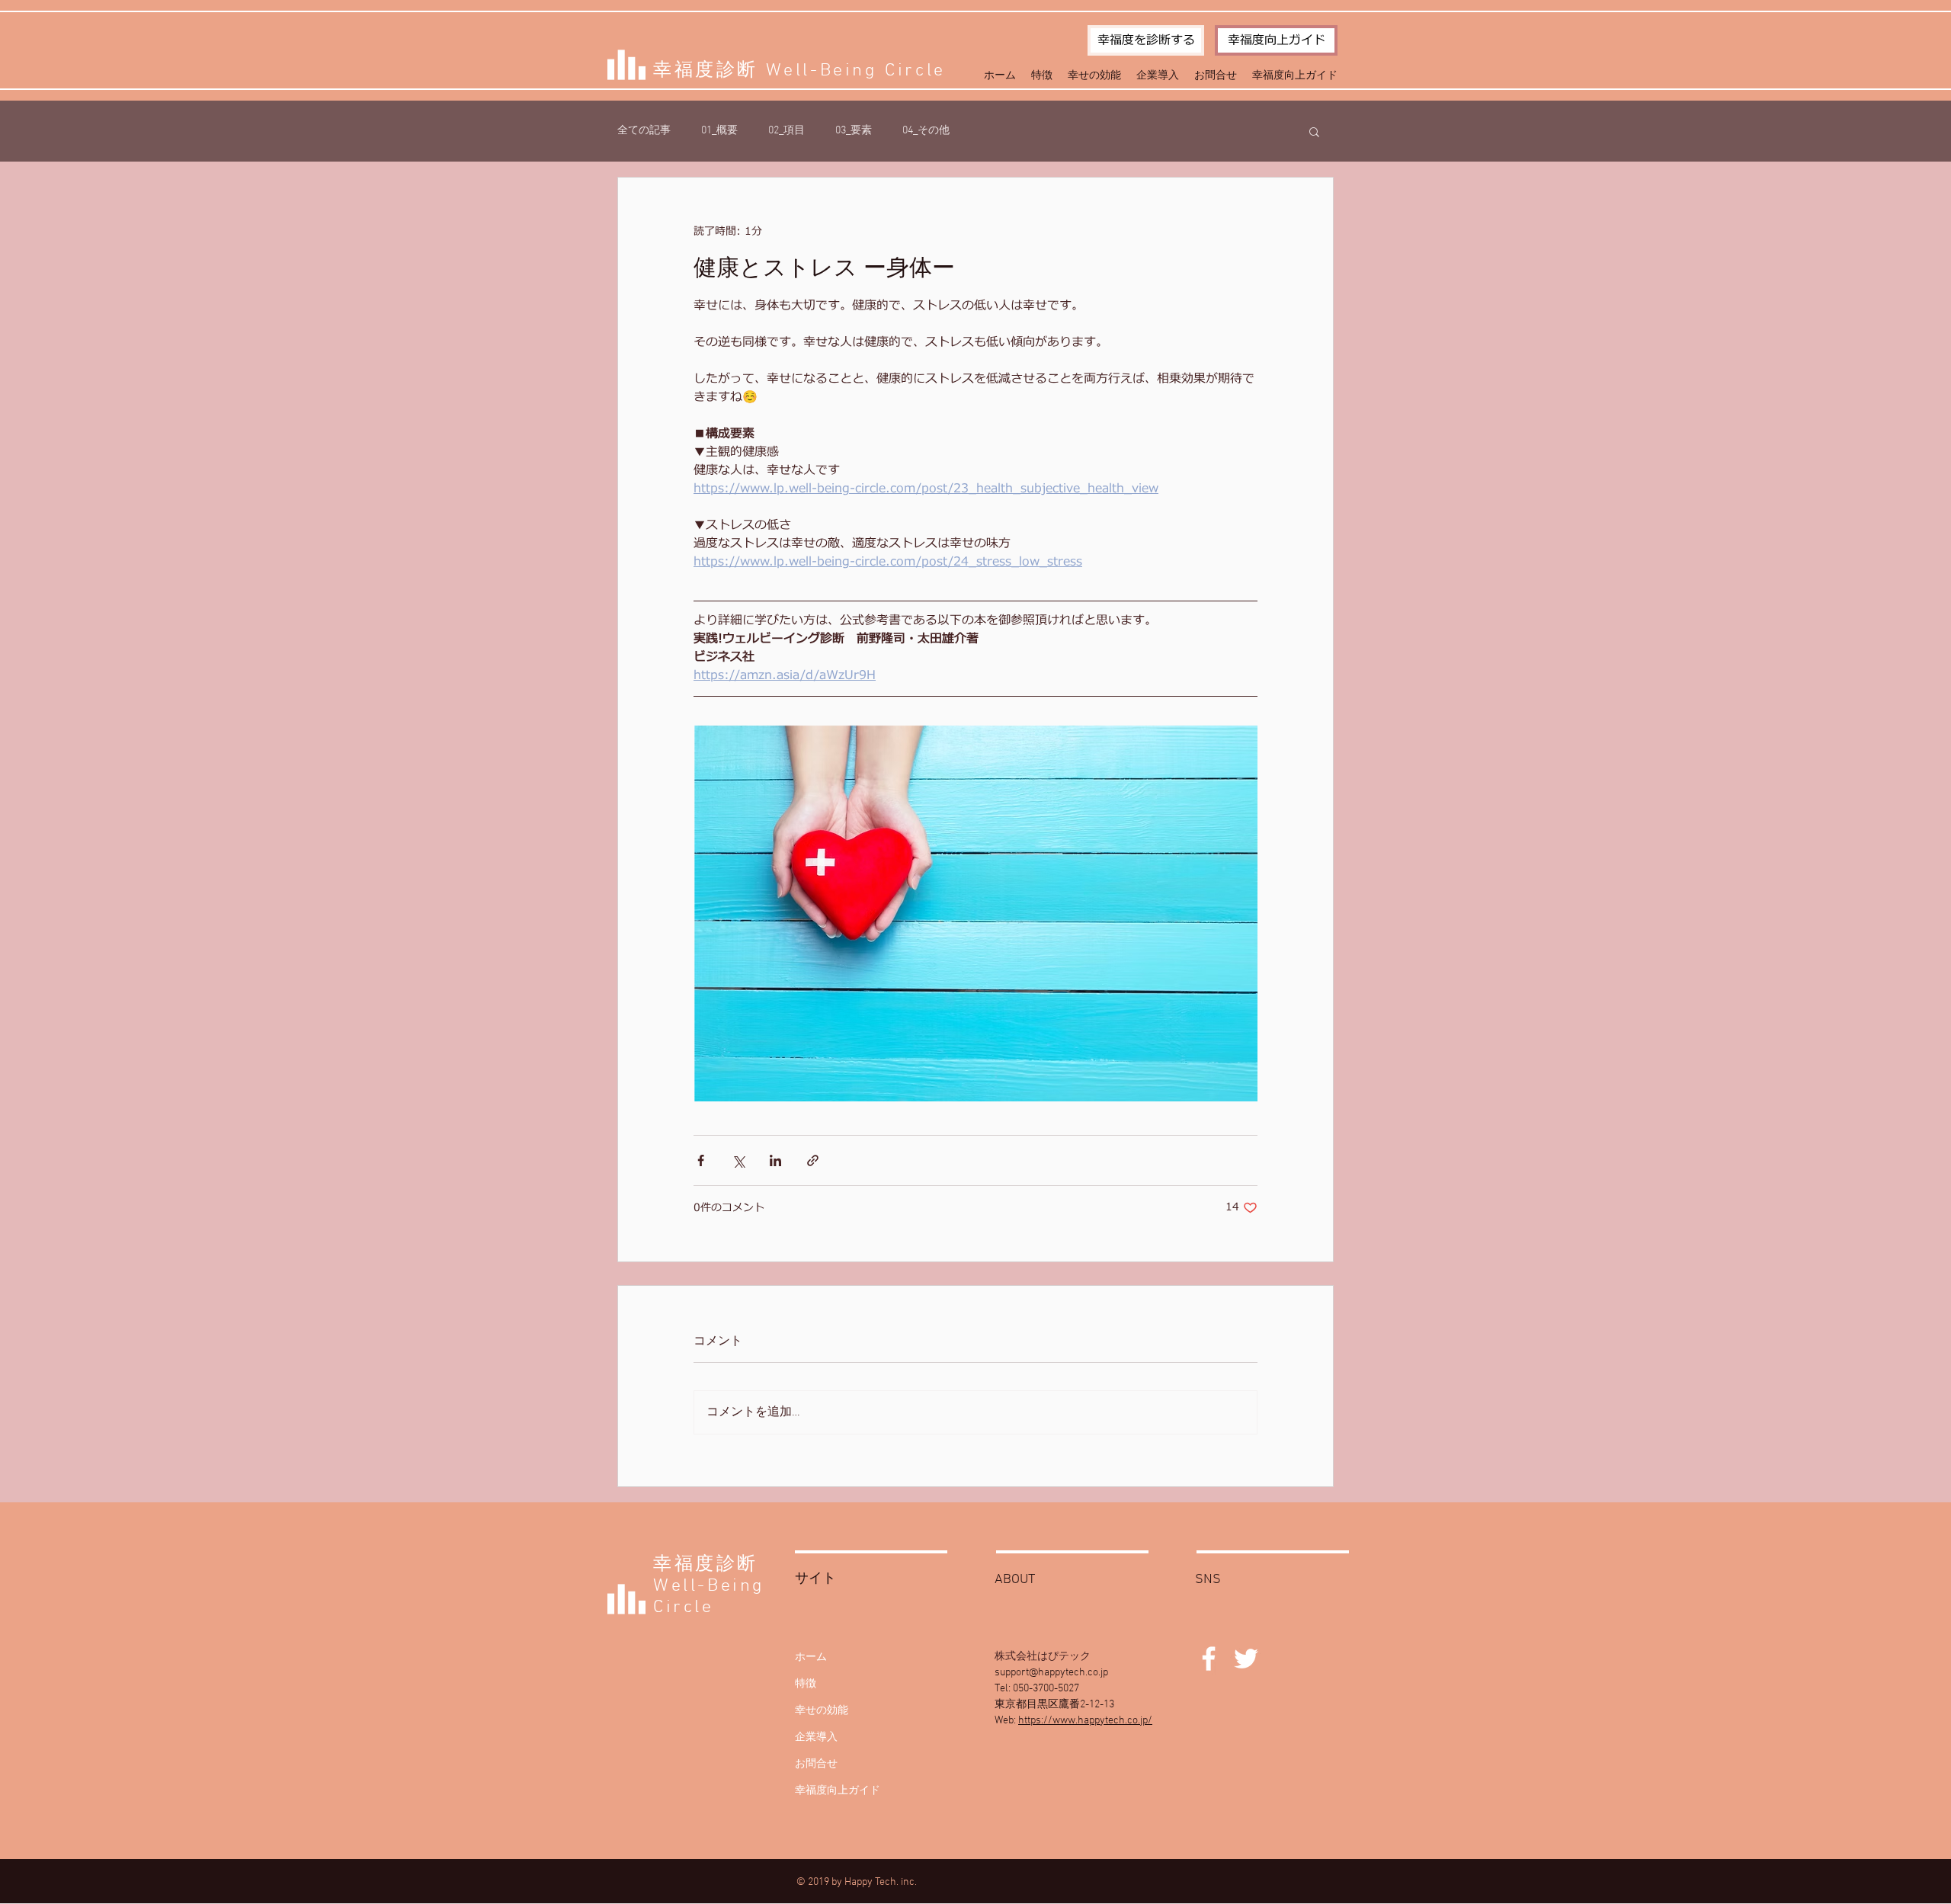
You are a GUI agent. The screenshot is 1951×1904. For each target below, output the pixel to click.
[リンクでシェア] (813, 1160)
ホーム (811, 1657)
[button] (1314, 131)
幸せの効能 (822, 1711)
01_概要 (719, 131)
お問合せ (816, 1764)
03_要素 (854, 131)
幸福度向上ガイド (838, 1791)
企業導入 (816, 1737)
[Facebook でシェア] (701, 1160)
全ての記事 (644, 131)
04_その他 (926, 131)
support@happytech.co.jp (1051, 1673)
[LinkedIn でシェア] (775, 1160)
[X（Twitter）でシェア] (738, 1160)
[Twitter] (1246, 1659)
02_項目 (786, 131)
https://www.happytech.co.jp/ (1085, 1721)
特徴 (806, 1684)
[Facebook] (1209, 1659)
